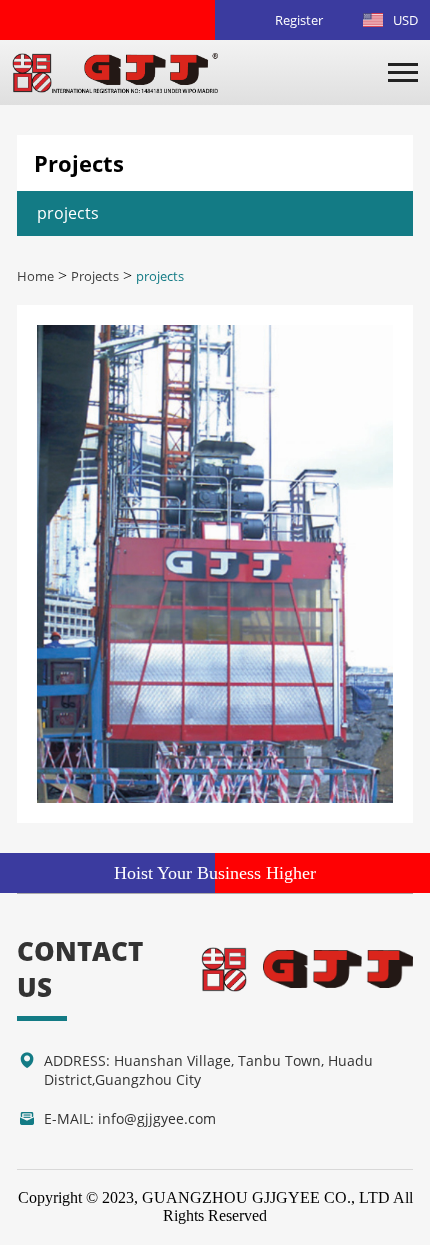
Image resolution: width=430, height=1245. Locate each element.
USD (405, 20)
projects (68, 213)
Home (35, 276)
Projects (95, 276)
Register (299, 20)
